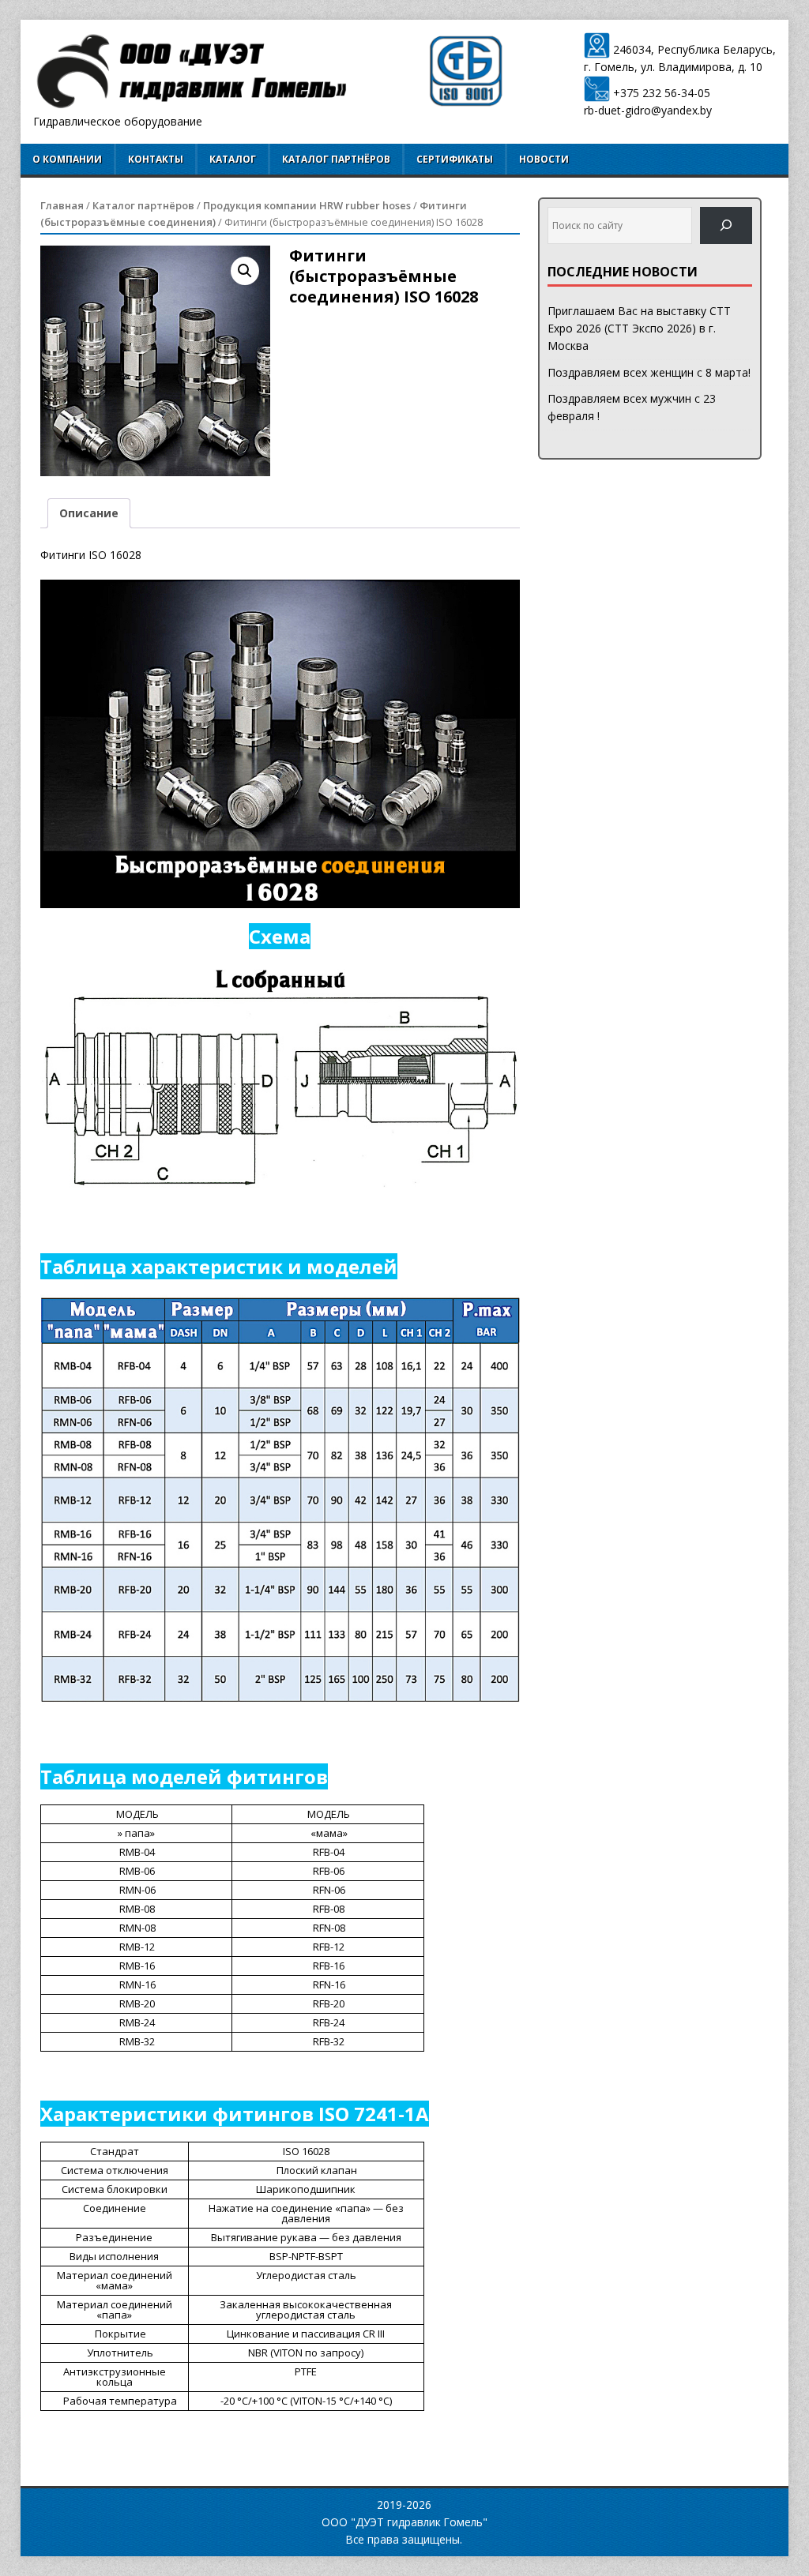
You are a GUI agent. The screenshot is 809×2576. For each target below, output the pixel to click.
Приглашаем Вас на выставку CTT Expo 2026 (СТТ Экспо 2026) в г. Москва (639, 329)
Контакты (156, 159)
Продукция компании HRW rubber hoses (307, 205)
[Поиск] (726, 225)
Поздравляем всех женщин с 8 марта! (649, 372)
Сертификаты (455, 159)
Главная (62, 205)
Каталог (233, 159)
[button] (245, 271)
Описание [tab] (89, 513)
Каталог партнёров (336, 159)
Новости (544, 159)
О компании (67, 159)
